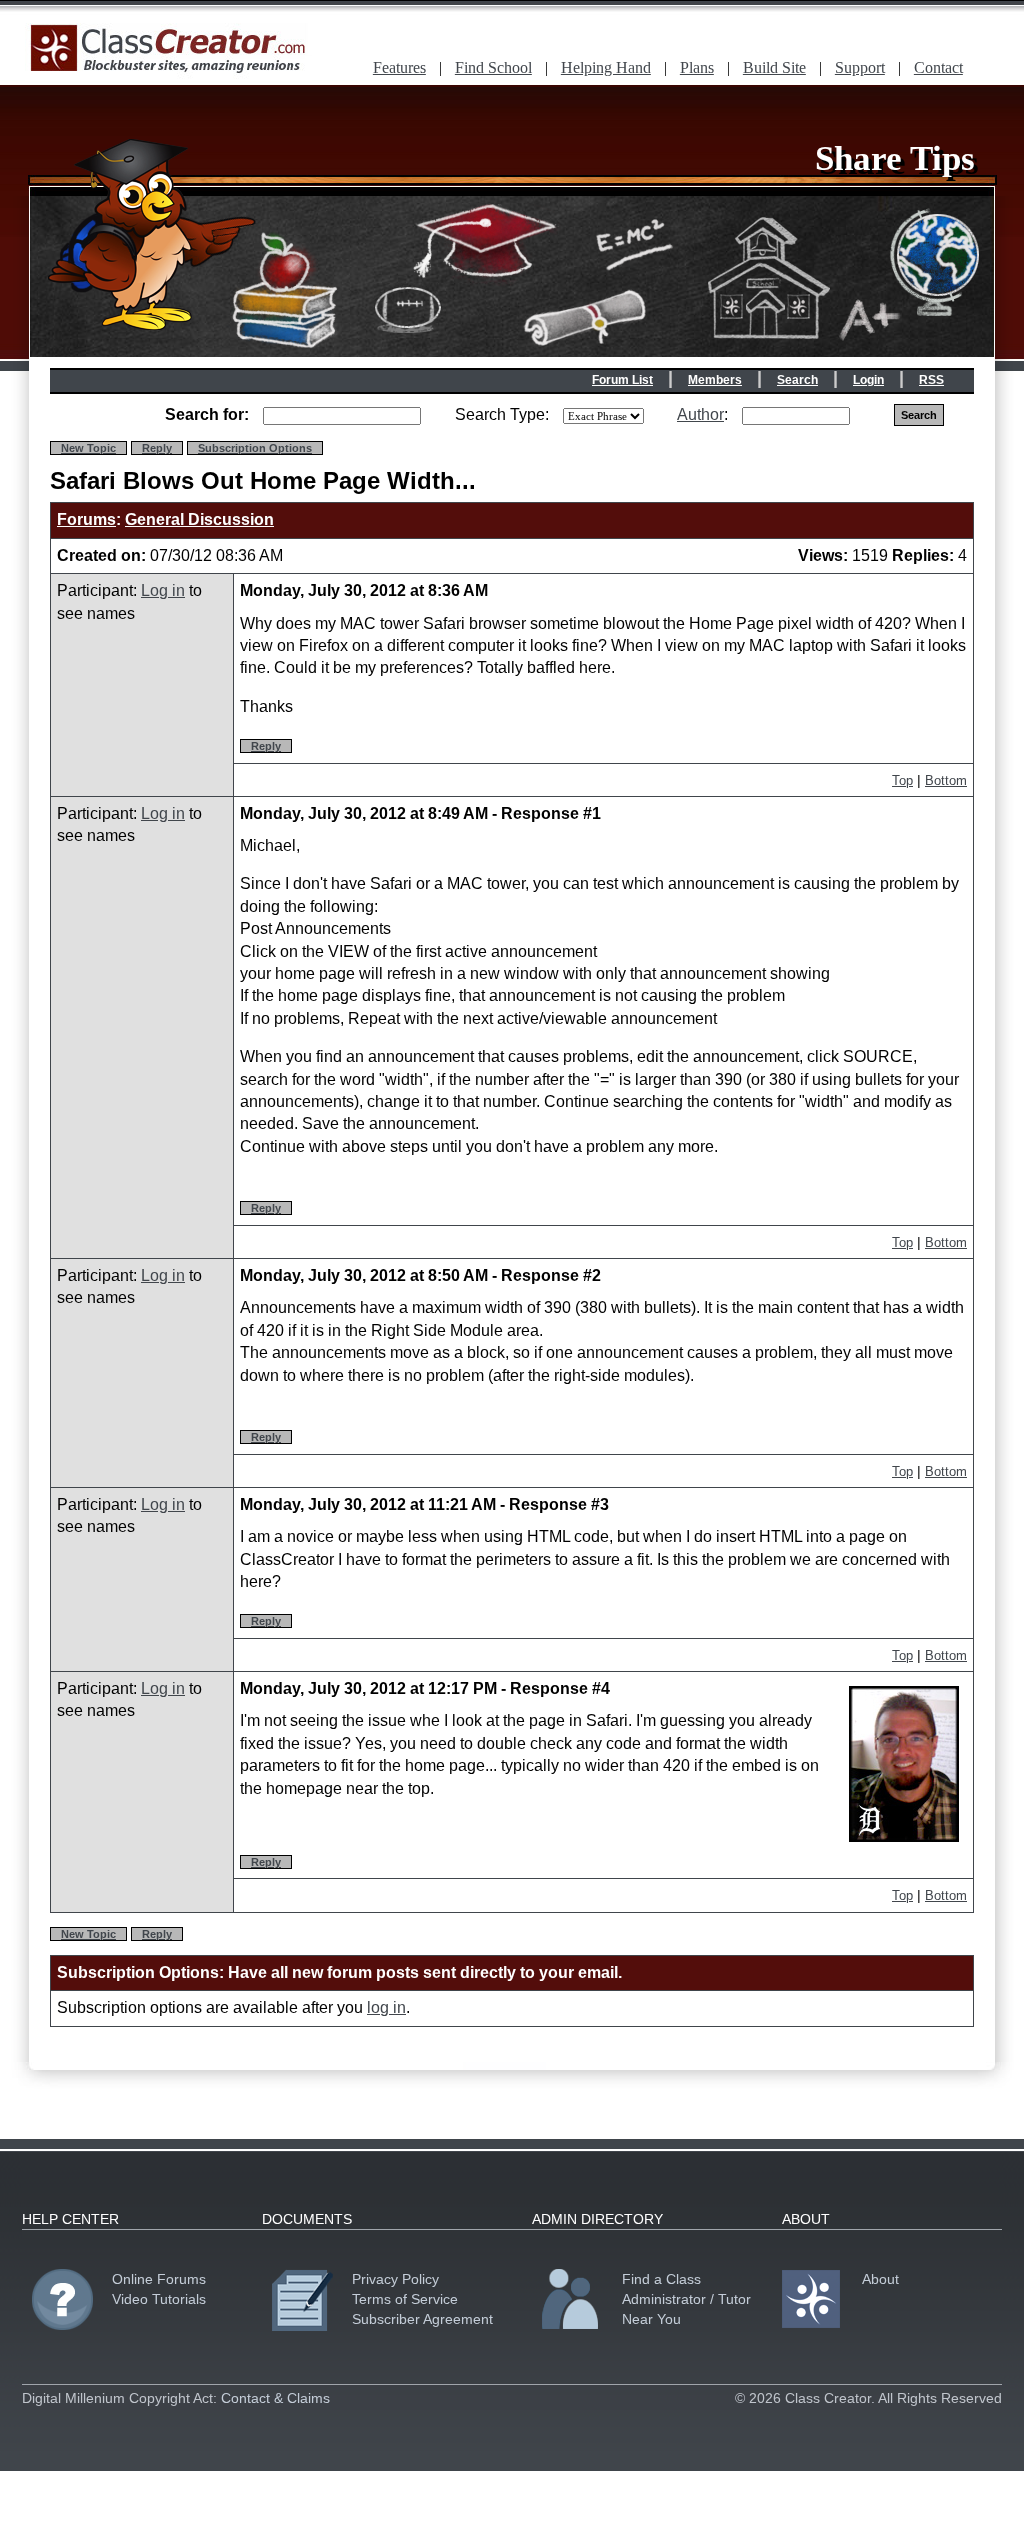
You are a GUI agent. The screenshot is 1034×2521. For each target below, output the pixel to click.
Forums (86, 519)
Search (797, 380)
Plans (697, 67)
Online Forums (159, 2279)
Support (860, 67)
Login (868, 380)
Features (399, 67)
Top (902, 780)
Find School (493, 67)
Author (700, 414)
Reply (157, 448)
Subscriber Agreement (422, 2319)
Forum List (622, 380)
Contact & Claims (275, 2398)
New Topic (88, 448)
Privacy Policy (395, 2279)
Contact (938, 67)
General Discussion (199, 519)
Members (715, 380)
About (880, 2279)
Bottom (946, 780)
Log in (163, 590)
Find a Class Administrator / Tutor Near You (686, 2299)
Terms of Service (405, 2299)
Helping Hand (606, 67)
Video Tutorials (159, 2299)
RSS (931, 380)
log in (386, 2007)
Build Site (774, 67)
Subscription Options (255, 448)
